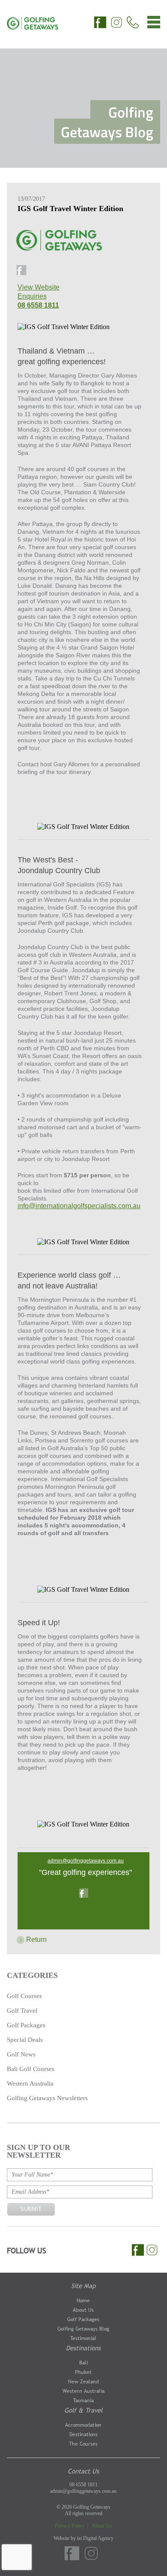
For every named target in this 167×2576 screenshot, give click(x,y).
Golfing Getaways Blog (83, 2329)
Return (36, 1940)
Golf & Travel (83, 2410)
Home (83, 2301)
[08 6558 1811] (133, 23)
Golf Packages (26, 2025)
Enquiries (32, 296)
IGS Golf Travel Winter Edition (70, 209)
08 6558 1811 (38, 305)
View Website (39, 287)
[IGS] (60, 246)
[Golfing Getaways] (33, 27)
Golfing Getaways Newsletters (47, 2098)
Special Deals (25, 2040)
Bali (83, 2363)
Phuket (83, 2372)
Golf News (21, 2054)
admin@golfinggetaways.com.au (86, 1861)
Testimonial (83, 2338)
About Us (83, 2310)
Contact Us (83, 2471)
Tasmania (83, 2401)
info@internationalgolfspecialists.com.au (79, 1206)
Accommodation (83, 2425)
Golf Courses (24, 1996)
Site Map (83, 2286)
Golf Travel (22, 2011)
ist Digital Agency (95, 2538)
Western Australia (30, 2083)
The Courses (83, 2444)
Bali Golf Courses (31, 2069)
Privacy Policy (70, 2526)
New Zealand (83, 2382)
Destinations (83, 2348)
